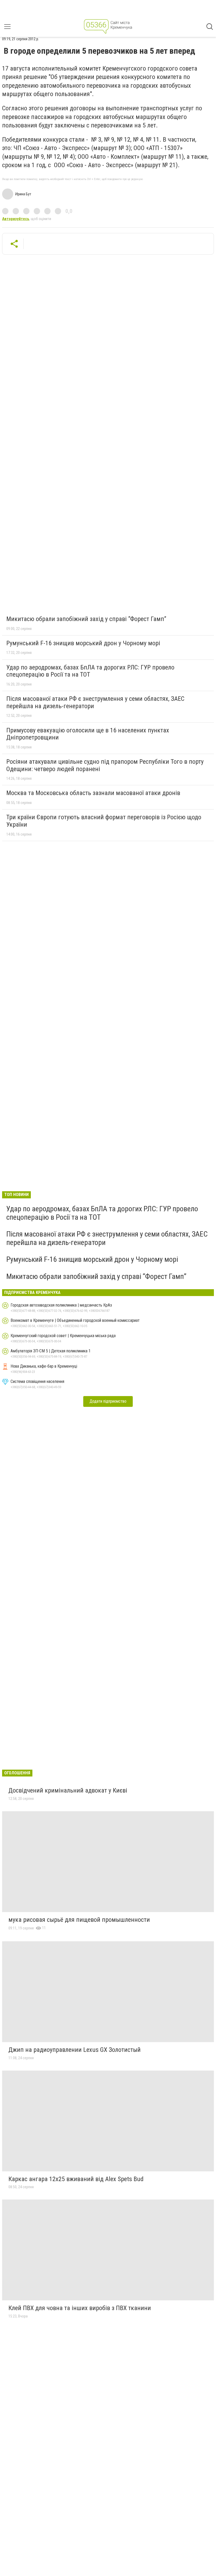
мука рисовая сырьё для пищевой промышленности (79, 1920)
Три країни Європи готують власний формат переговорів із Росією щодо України (104, 821)
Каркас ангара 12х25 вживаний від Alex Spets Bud (76, 2179)
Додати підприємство (108, 1401)
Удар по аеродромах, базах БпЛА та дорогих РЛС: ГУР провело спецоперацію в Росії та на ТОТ (90, 671)
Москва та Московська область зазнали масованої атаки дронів (93, 793)
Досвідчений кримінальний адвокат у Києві (68, 1790)
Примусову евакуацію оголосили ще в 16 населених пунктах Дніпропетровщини (88, 734)
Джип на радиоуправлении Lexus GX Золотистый (75, 2050)
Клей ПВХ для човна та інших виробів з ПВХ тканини (80, 2308)
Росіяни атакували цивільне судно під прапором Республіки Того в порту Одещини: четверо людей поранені (105, 765)
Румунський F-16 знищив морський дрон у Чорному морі (83, 643)
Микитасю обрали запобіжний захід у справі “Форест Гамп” (86, 619)
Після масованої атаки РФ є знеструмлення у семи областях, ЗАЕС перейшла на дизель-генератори (95, 702)
